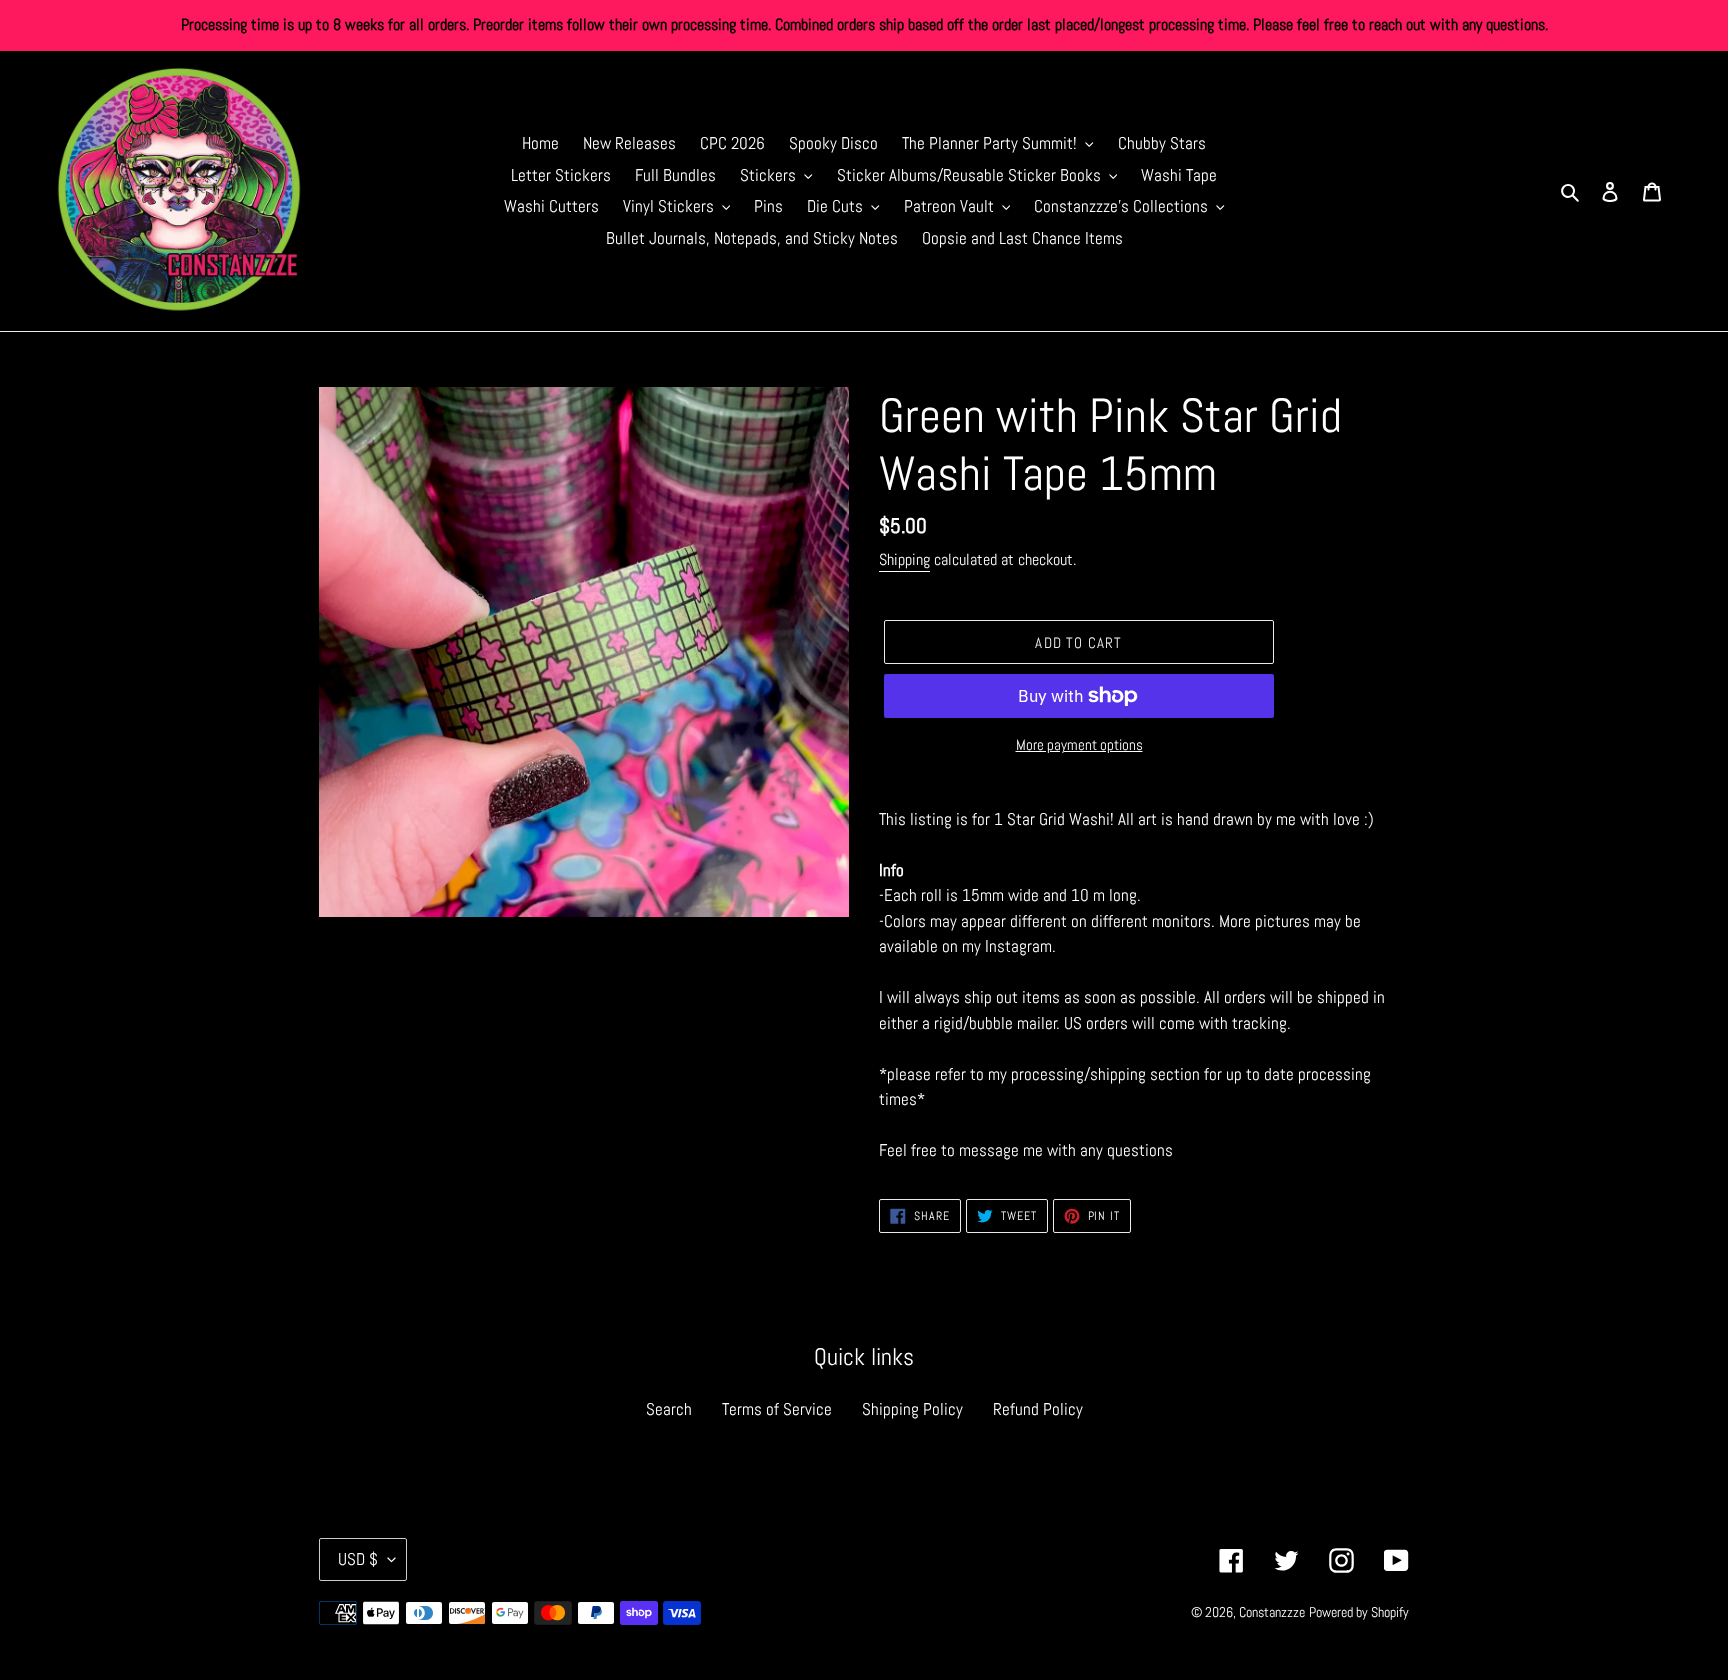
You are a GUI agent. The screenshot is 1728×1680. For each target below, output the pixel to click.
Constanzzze (1272, 1612)
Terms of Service (777, 1409)
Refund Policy (1038, 1409)
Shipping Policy (912, 1409)
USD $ (358, 1559)
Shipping (904, 559)
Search (669, 1409)
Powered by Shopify (1359, 1612)
